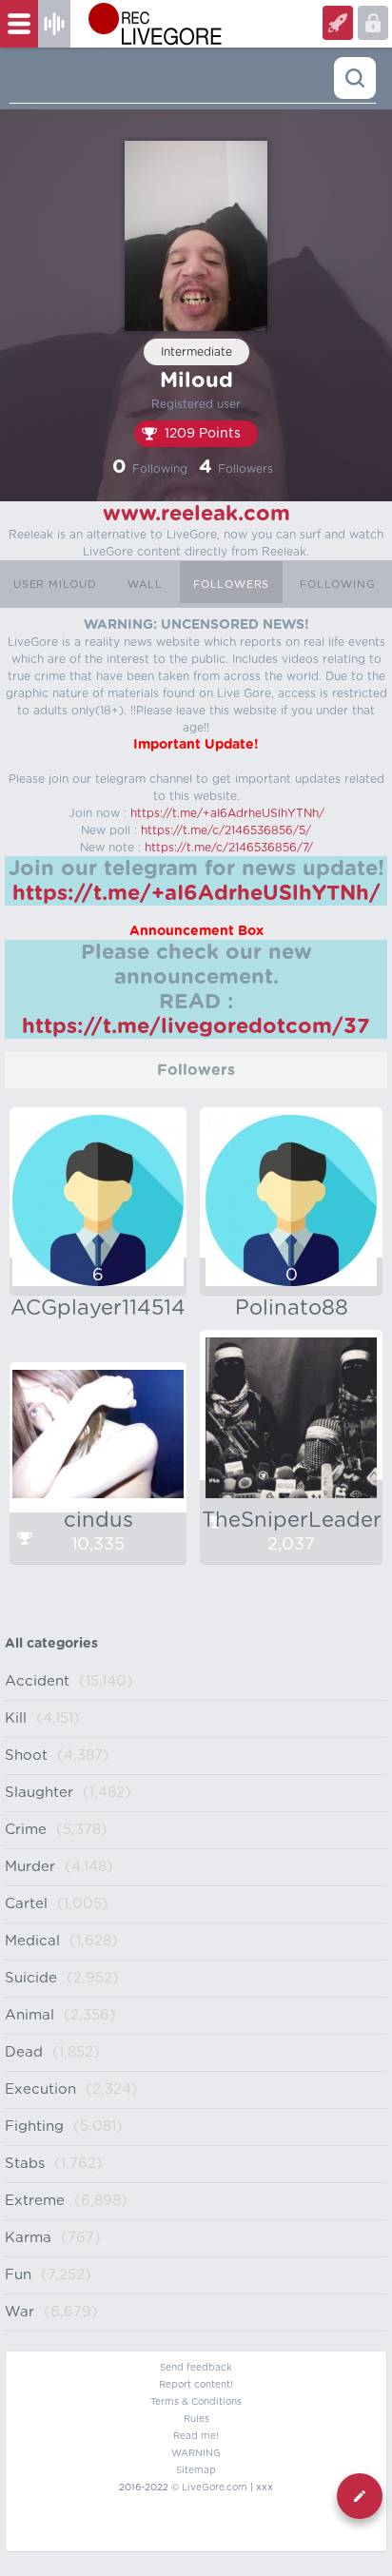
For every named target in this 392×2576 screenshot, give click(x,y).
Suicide (31, 1978)
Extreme (35, 2201)
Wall (145, 585)
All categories (51, 1644)
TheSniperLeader (292, 1520)
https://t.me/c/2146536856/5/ (226, 830)
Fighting (34, 2127)
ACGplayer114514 (98, 1308)
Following (337, 585)
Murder (30, 1867)
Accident (37, 1681)
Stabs (25, 2164)
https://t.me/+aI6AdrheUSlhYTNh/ (227, 813)
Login (338, 23)
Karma (28, 2238)
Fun (18, 2275)
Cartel (26, 1904)
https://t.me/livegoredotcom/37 (196, 1026)
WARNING (196, 2453)
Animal (29, 2015)
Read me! (196, 2436)
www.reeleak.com (196, 514)
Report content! (196, 2385)
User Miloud (55, 585)
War (20, 2312)
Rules (196, 2419)
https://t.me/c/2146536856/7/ (229, 848)
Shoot (26, 1756)
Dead (24, 2052)
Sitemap (196, 2470)
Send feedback (196, 2368)
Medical (32, 1941)
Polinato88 (292, 1308)
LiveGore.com (215, 2488)
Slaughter (39, 1793)
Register (373, 23)
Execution (40, 2089)
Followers (231, 585)
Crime (26, 1830)
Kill (16, 1718)
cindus (98, 1520)
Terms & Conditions (196, 2402)
